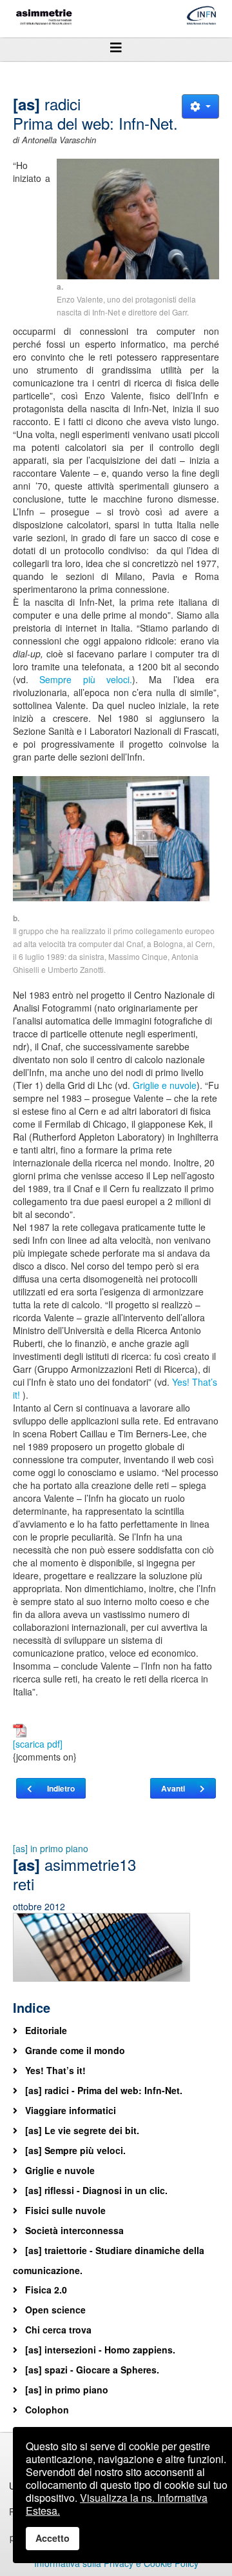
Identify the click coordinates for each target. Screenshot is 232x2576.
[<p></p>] (138, 219)
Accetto (53, 2538)
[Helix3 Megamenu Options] (116, 47)
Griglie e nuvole (165, 1085)
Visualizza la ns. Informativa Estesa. (117, 2504)
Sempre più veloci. (86, 679)
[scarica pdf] (38, 1744)
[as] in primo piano (51, 1848)
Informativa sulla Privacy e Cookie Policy (116, 2563)
